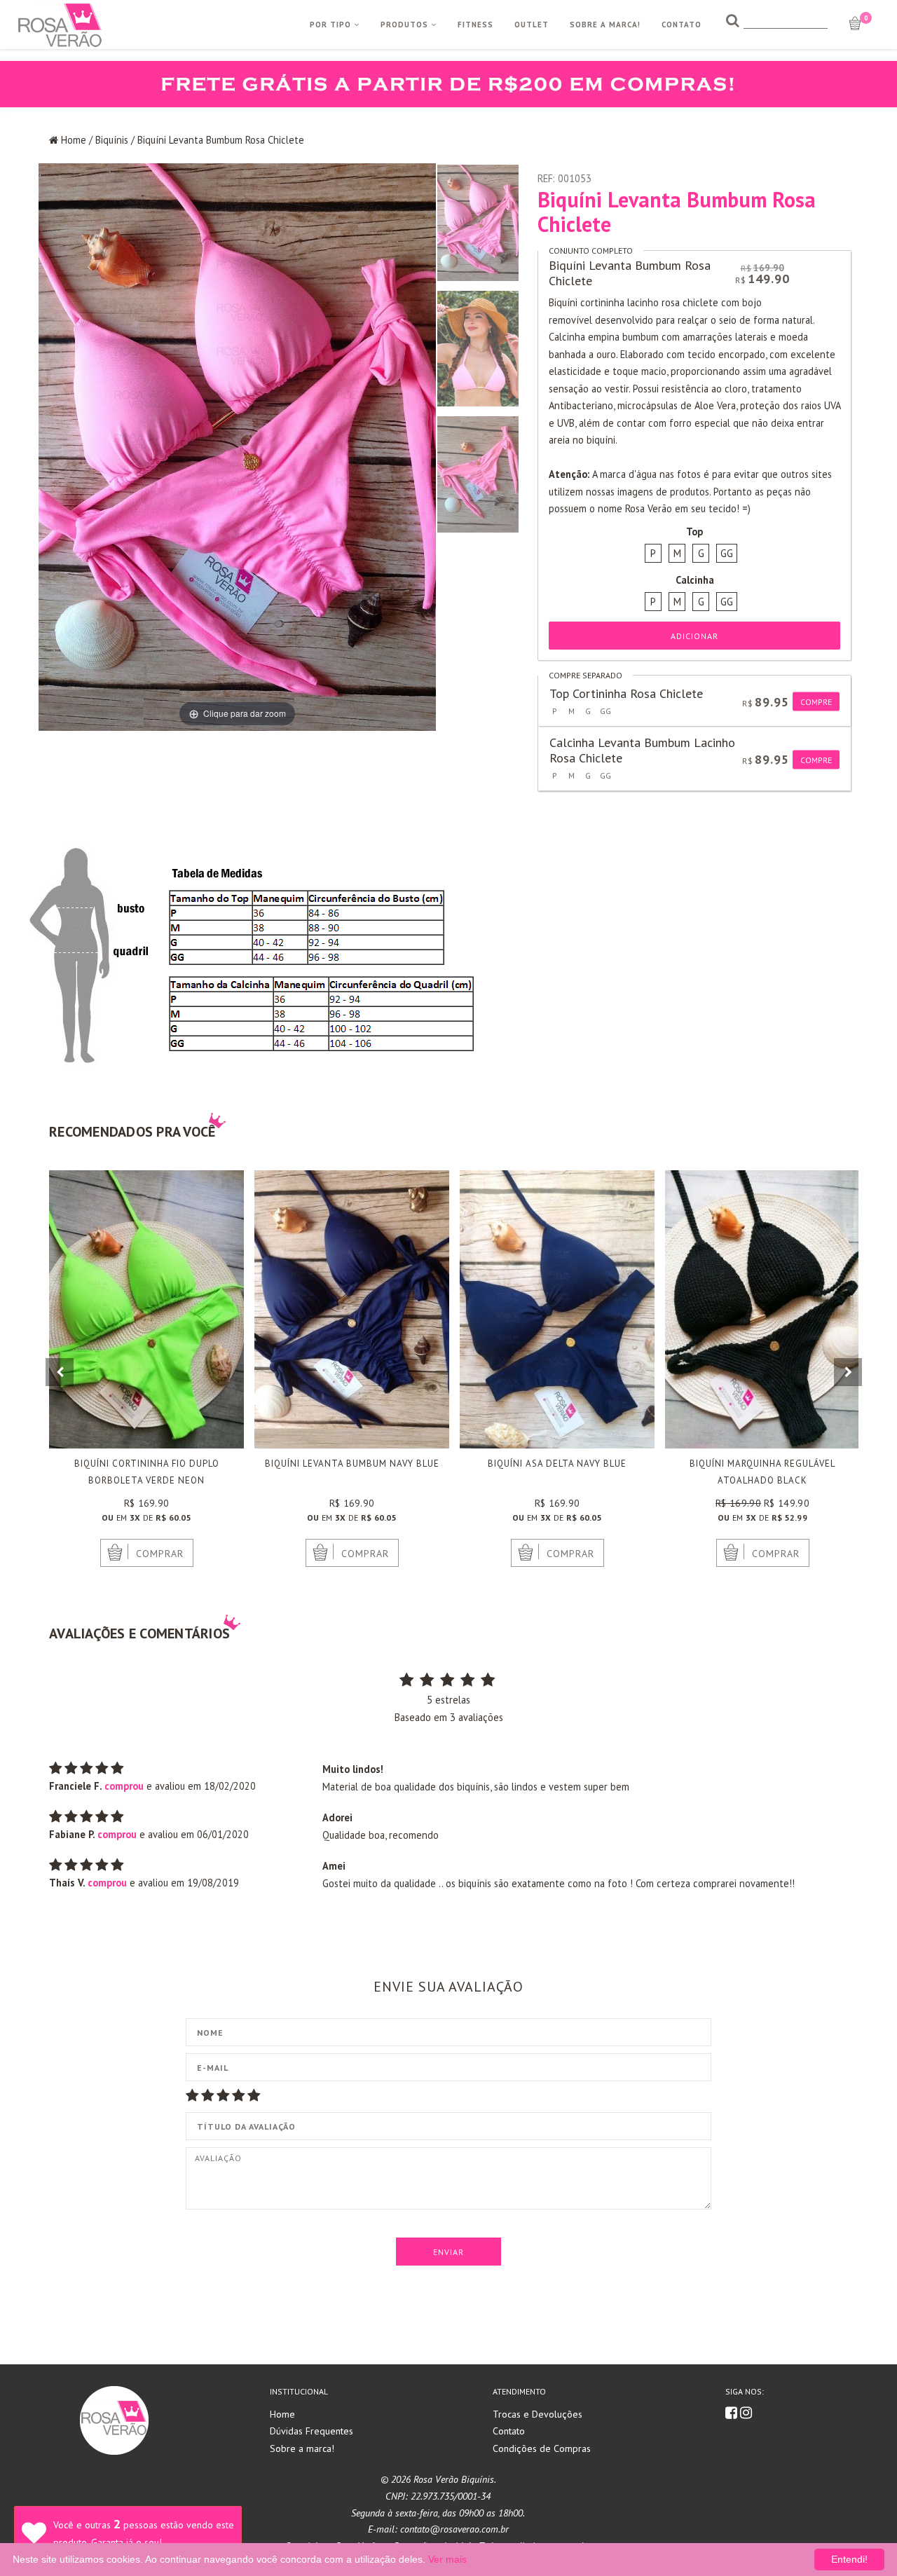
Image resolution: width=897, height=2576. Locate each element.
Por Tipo (332, 25)
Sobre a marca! (302, 2448)
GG (727, 553)
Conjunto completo (591, 251)
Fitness (475, 25)
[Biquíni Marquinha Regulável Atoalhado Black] (762, 1309)
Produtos (406, 25)
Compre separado (586, 675)
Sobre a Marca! (605, 25)
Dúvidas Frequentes (311, 2431)
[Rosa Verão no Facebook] (733, 2414)
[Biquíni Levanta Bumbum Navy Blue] (352, 1309)
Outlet (532, 25)
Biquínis (112, 140)
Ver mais (447, 2559)
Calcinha (695, 580)
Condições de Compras (542, 2448)
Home (74, 140)
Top (694, 532)
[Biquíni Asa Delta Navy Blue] (557, 1309)
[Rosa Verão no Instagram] (746, 2414)
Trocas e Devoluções (537, 2414)
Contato (682, 25)
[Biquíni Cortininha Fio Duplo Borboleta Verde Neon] (146, 1309)
